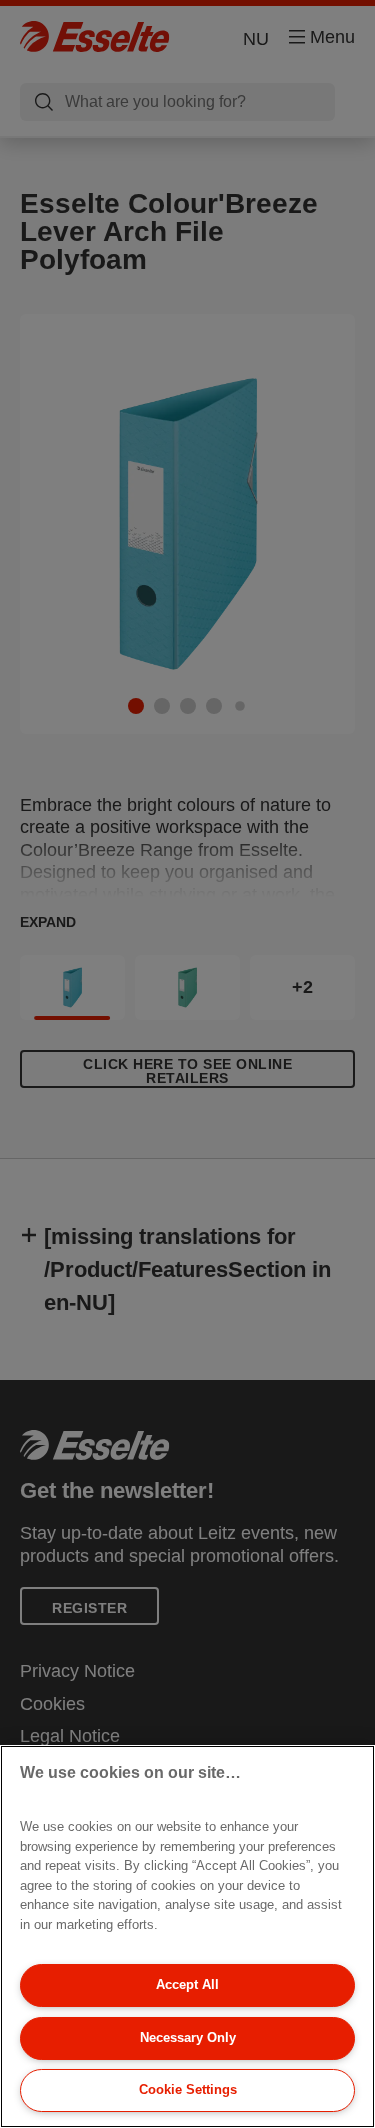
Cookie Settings (188, 2089)
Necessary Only (188, 2037)
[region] (187, 1936)
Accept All (187, 1984)
